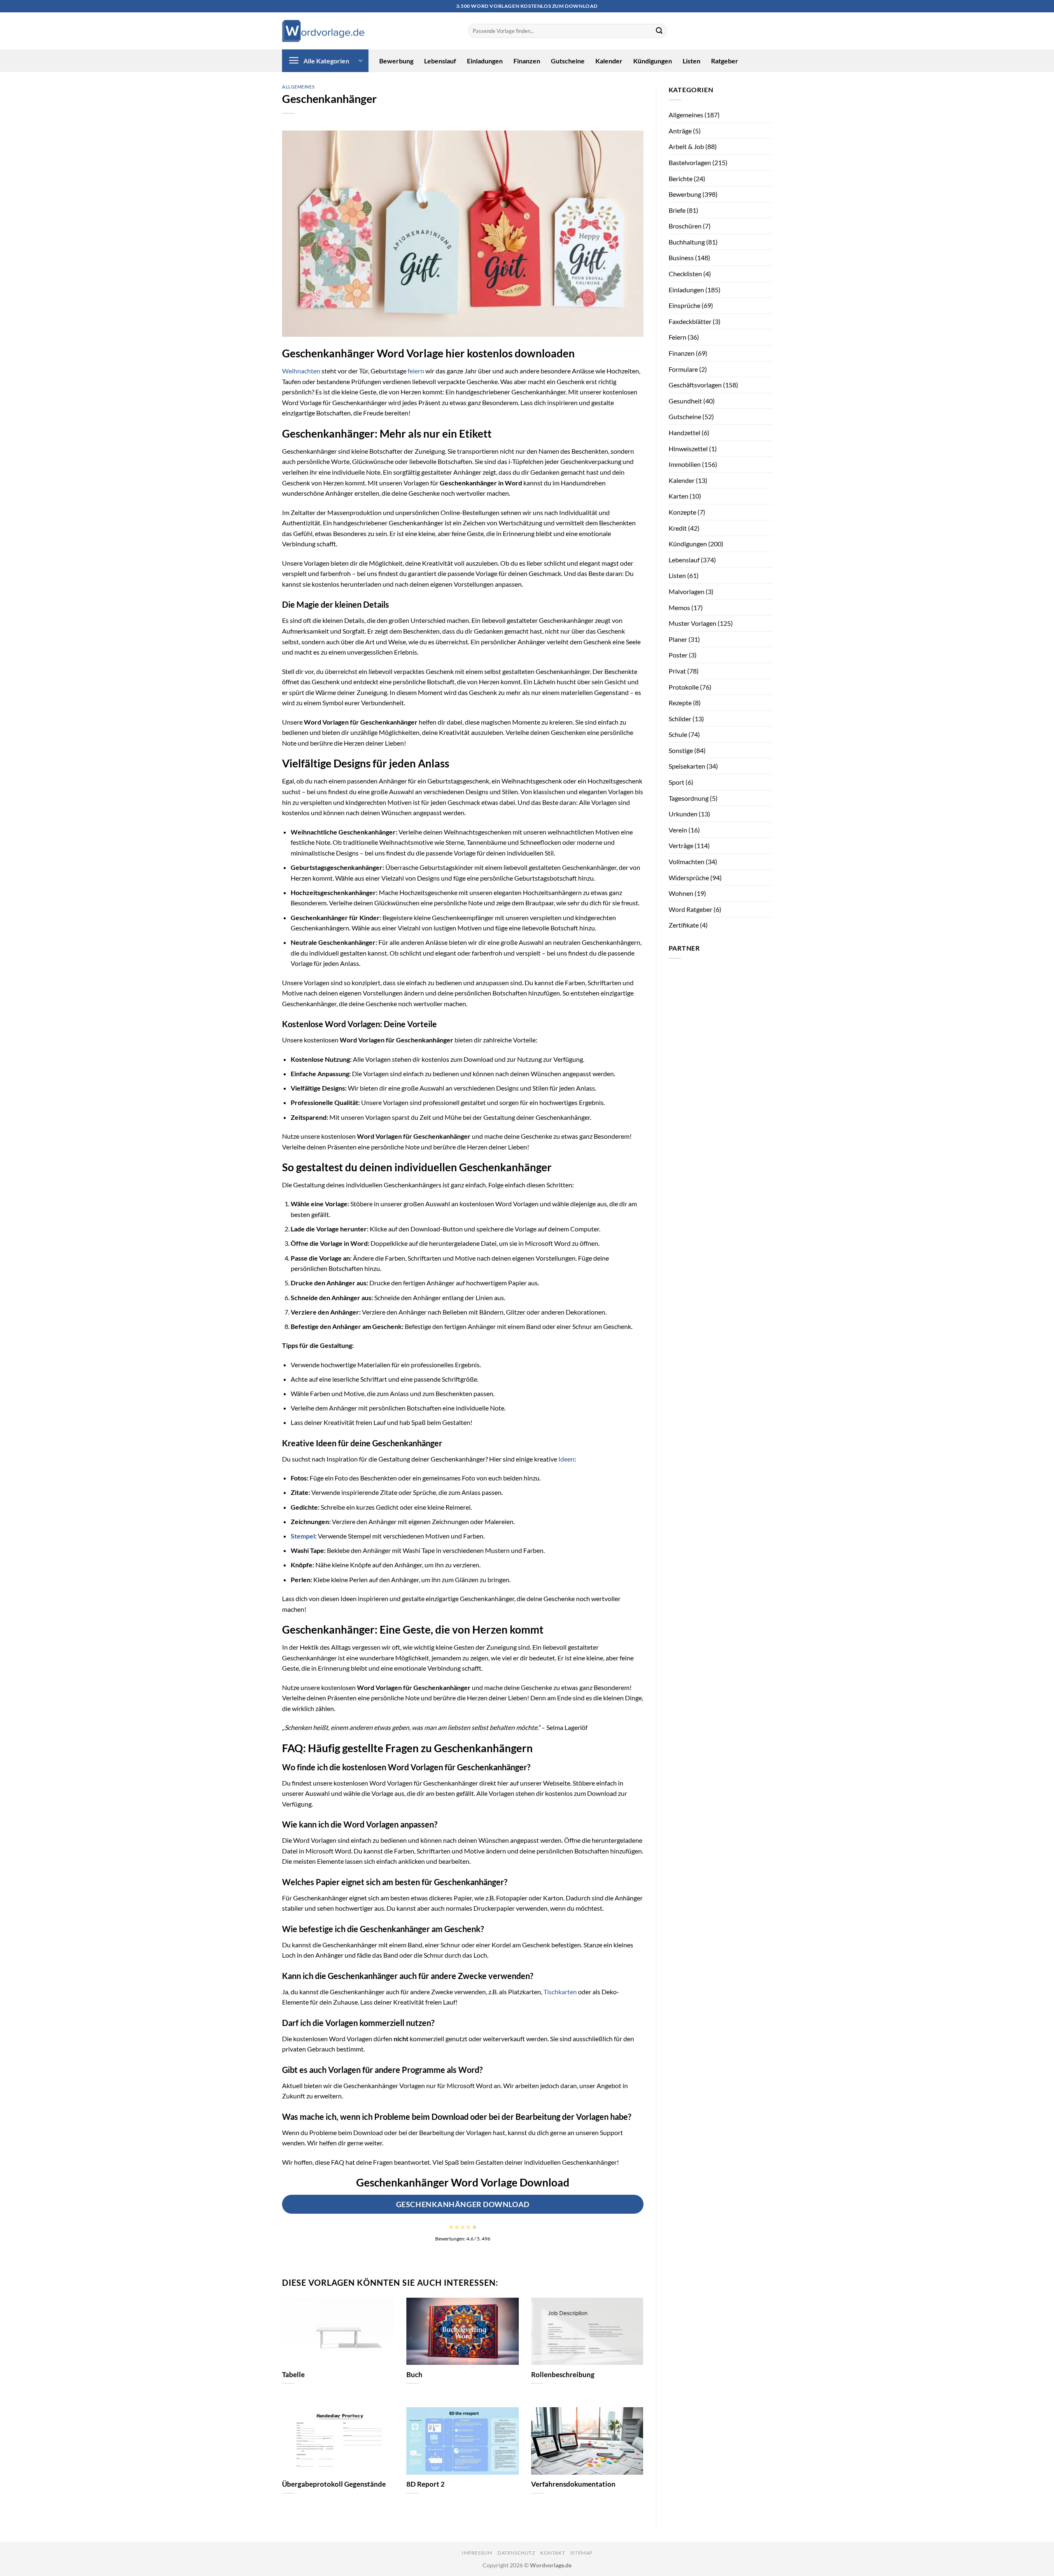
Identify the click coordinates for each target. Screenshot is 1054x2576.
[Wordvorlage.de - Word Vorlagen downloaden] (323, 31)
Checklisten (685, 274)
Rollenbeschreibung (563, 2375)
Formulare (683, 369)
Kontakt (553, 2553)
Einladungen (485, 61)
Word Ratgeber (690, 909)
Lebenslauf (440, 61)
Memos (679, 607)
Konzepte (682, 512)
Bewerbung (396, 61)
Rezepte (680, 703)
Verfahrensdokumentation (573, 2484)
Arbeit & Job (686, 146)
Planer (678, 639)
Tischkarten (560, 1992)
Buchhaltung (687, 242)
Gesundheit (685, 401)
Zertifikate (684, 925)
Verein (678, 830)
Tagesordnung (689, 798)
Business (681, 258)
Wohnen (681, 893)
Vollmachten (687, 861)
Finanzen (527, 61)
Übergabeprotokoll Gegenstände (334, 2484)
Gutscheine (568, 61)
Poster (678, 655)
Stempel (303, 1536)
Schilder (680, 719)
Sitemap (581, 2553)
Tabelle (293, 2375)
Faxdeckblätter (690, 321)
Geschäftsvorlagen (695, 385)
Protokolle (684, 687)
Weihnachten (301, 371)
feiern (416, 371)
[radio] (451, 2227)
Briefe (677, 210)
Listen (691, 61)
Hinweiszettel (688, 449)
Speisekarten (687, 766)
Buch (414, 2375)
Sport (676, 782)
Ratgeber (725, 61)
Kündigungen (653, 61)
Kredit (678, 528)
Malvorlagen (687, 591)
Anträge (680, 131)
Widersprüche (689, 878)
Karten (679, 496)
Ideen (566, 1459)
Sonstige (681, 750)
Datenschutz (516, 2553)
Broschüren (685, 226)
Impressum (477, 2553)
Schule (678, 734)
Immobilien (685, 464)
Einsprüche (684, 305)
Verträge (681, 845)
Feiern (677, 337)
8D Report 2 (426, 2484)
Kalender (609, 61)
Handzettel (684, 432)
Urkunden (683, 814)
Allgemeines (298, 87)
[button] (325, 61)
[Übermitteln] (659, 31)
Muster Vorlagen (693, 623)
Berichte (681, 178)
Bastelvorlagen (690, 162)
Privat (677, 671)
